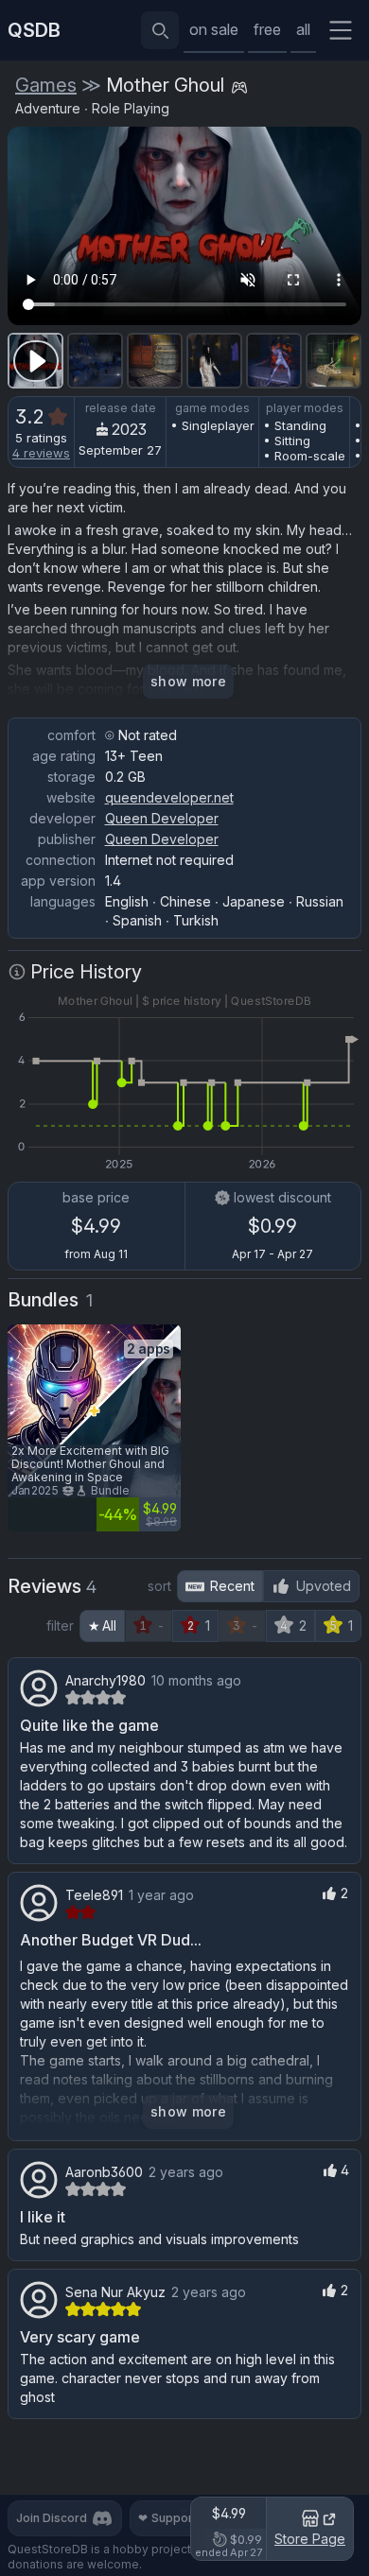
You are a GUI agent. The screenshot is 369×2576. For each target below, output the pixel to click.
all (303, 29)
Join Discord (52, 2518)
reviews (41, 453)
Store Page (310, 2539)
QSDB (34, 30)
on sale (214, 29)
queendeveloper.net (169, 797)
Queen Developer (162, 818)
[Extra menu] (341, 30)
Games (46, 85)
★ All (102, 1625)
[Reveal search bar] (160, 30)
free (267, 29)
